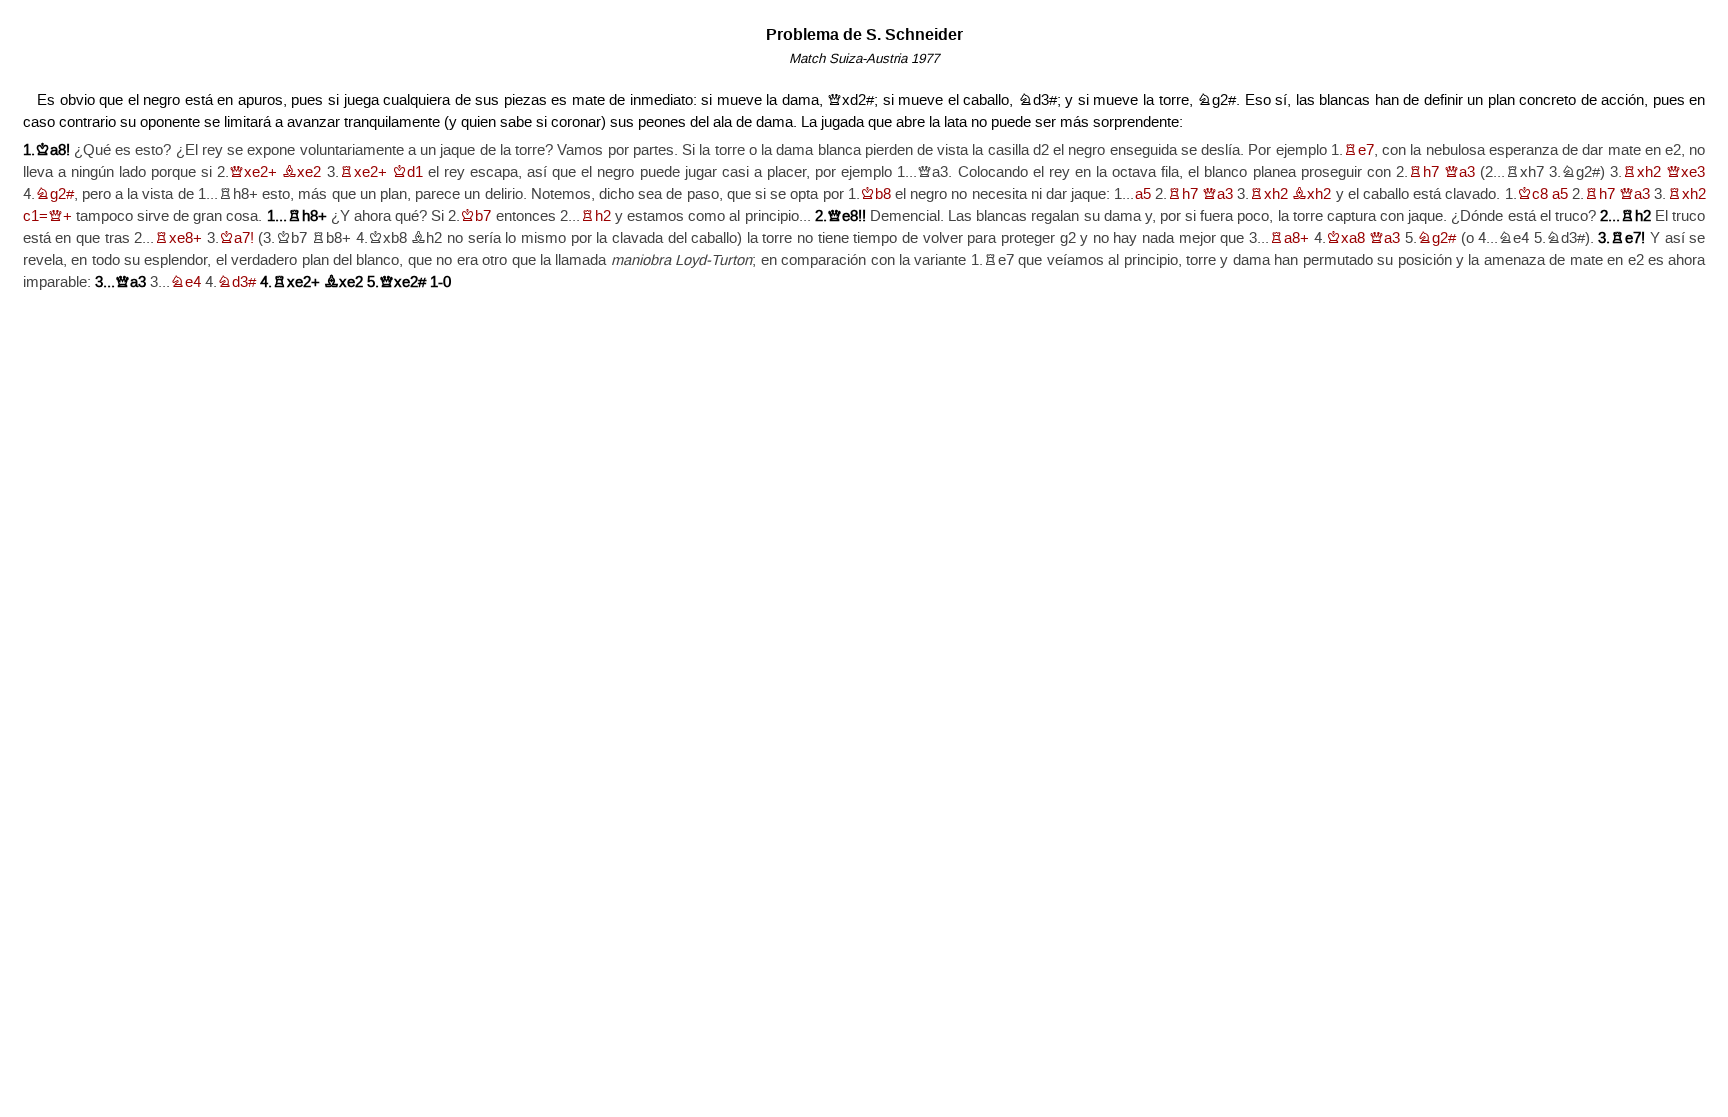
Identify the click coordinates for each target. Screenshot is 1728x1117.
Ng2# (54, 194)
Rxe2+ (363, 172)
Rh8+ (307, 216)
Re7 (1358, 150)
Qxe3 (1685, 172)
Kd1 (407, 172)
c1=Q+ (47, 216)
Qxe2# (402, 282)
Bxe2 (301, 172)
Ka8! (52, 150)
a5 (1143, 194)
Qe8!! (846, 216)
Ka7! (236, 238)
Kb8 (875, 194)
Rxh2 (1641, 172)
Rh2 (595, 216)
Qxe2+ (253, 172)
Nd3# (236, 282)
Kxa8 (1345, 238)
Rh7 (1423, 172)
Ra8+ (1289, 238)
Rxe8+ (178, 238)
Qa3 (1459, 172)
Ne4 (185, 282)
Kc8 (1532, 194)
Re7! (1627, 238)
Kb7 (475, 216)
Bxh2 (1311, 194)
